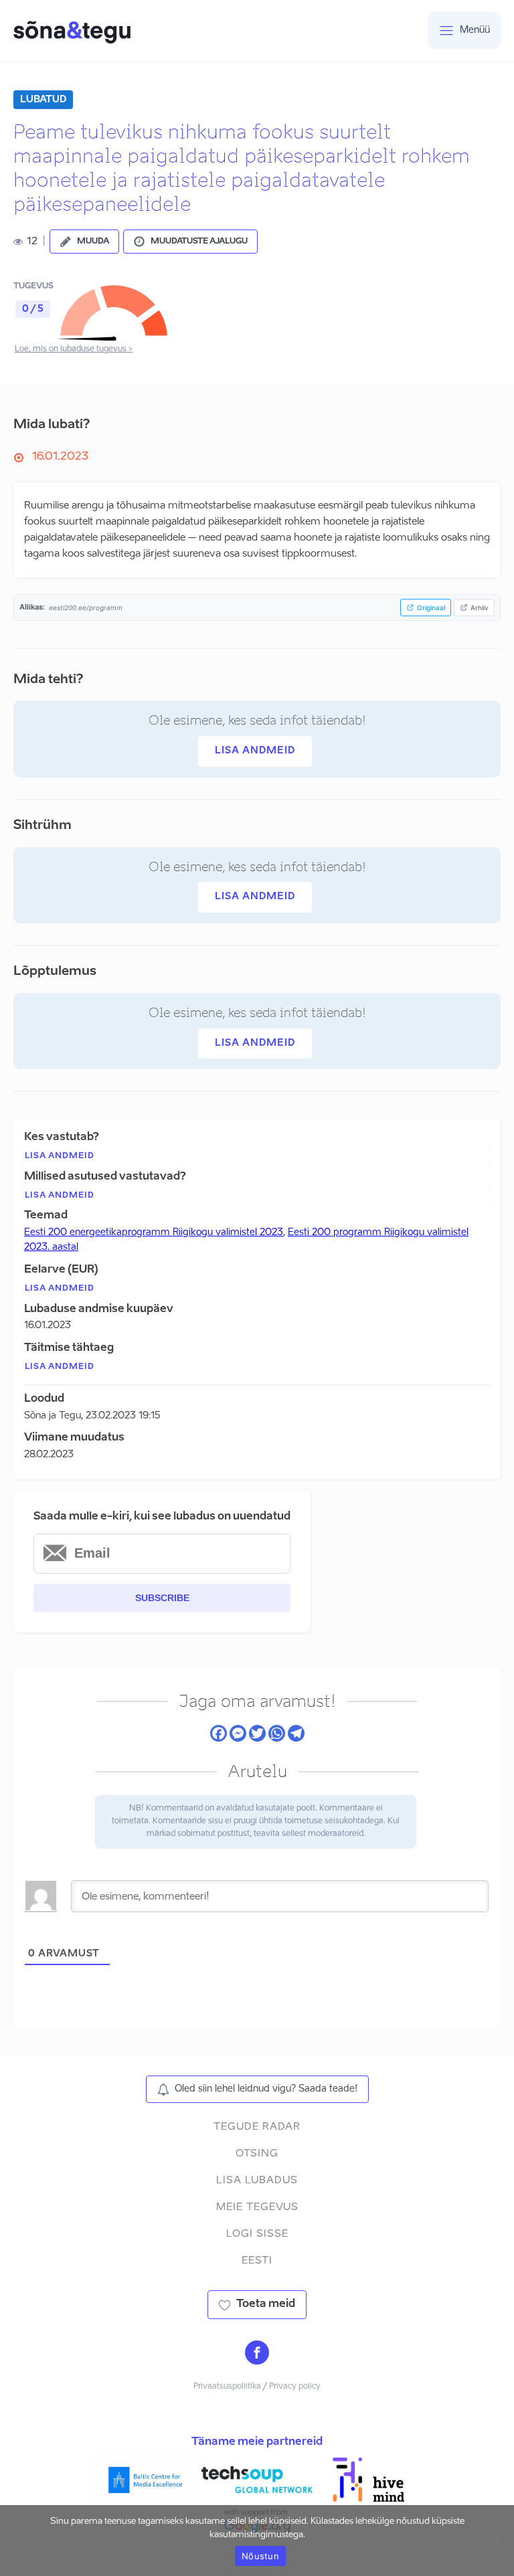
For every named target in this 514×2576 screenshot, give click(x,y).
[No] (497, 2541)
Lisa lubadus (257, 2180)
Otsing (257, 2153)
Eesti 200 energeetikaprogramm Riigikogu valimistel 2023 (154, 1232)
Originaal (431, 608)
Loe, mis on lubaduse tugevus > (74, 349)
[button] (84, 242)
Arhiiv (480, 608)
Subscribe (162, 1598)
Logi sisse (257, 2234)
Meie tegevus (257, 2207)
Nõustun (260, 2556)
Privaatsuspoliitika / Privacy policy (257, 2387)
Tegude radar (257, 2127)
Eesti (257, 2261)
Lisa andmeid (255, 751)
